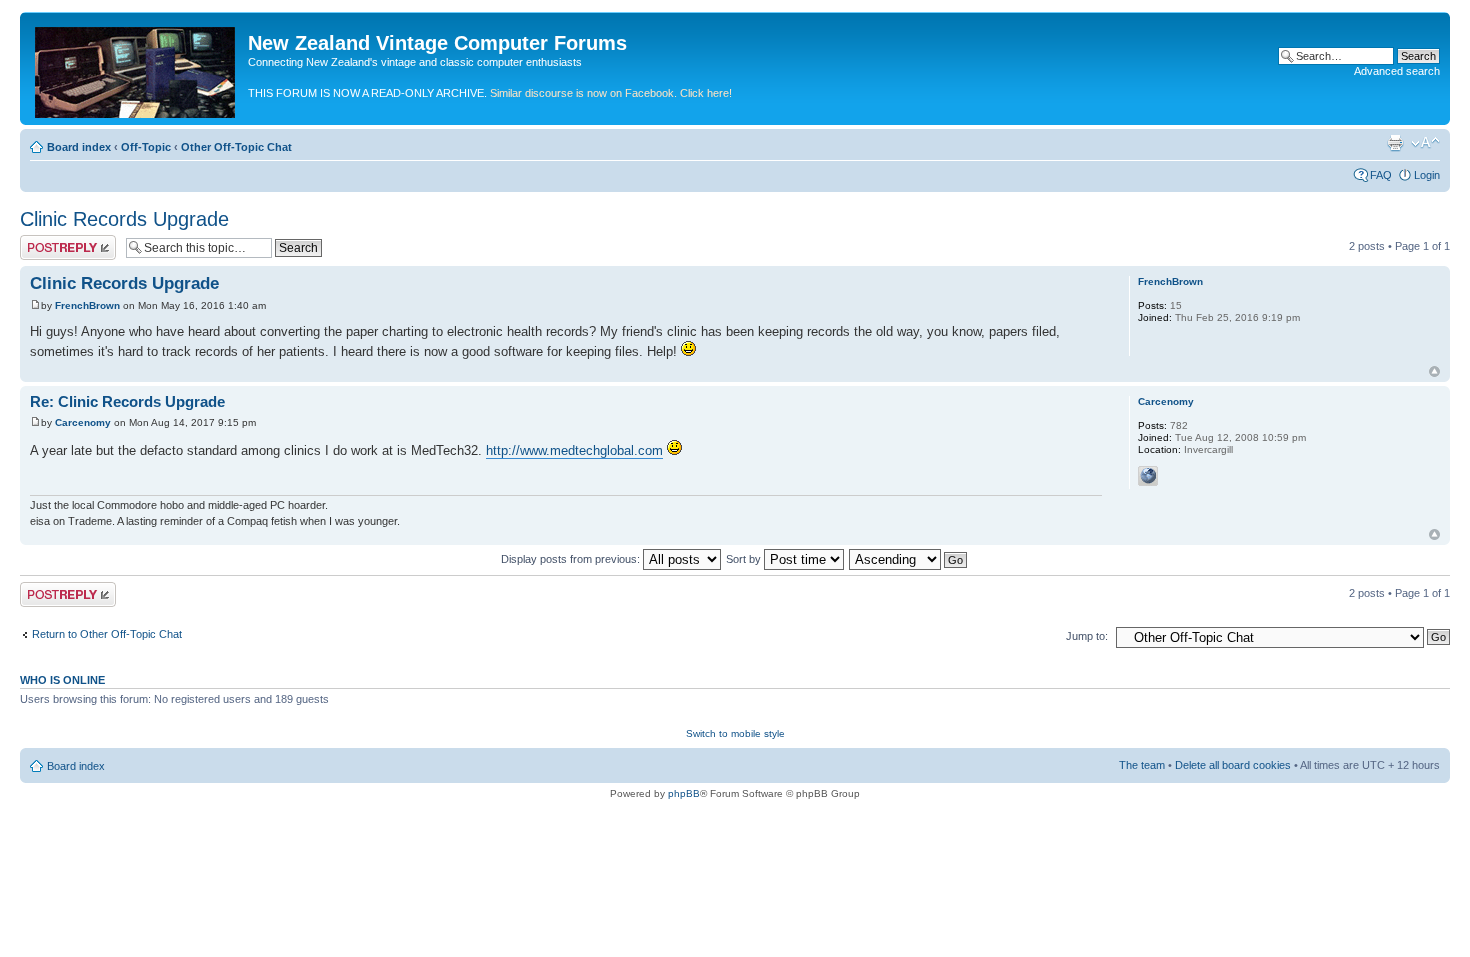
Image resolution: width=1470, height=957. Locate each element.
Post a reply (49, 241)
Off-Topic (146, 147)
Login (1427, 175)
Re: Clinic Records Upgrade (127, 401)
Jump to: (1087, 636)
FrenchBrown (87, 305)
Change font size (1425, 143)
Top (1434, 371)
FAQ (1381, 175)
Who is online (62, 680)
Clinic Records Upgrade (124, 219)
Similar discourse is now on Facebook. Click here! (611, 93)
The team (1142, 765)
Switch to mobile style (735, 733)
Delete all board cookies (1233, 765)
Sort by (745, 559)
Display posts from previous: (572, 559)
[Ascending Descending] (909, 559)
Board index (79, 147)
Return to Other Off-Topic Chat (107, 634)
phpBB (684, 793)
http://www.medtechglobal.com (574, 450)
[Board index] (136, 68)
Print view (1395, 143)
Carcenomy (83, 422)
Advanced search (1397, 71)
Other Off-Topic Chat (236, 147)
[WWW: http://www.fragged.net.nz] (1148, 476)
